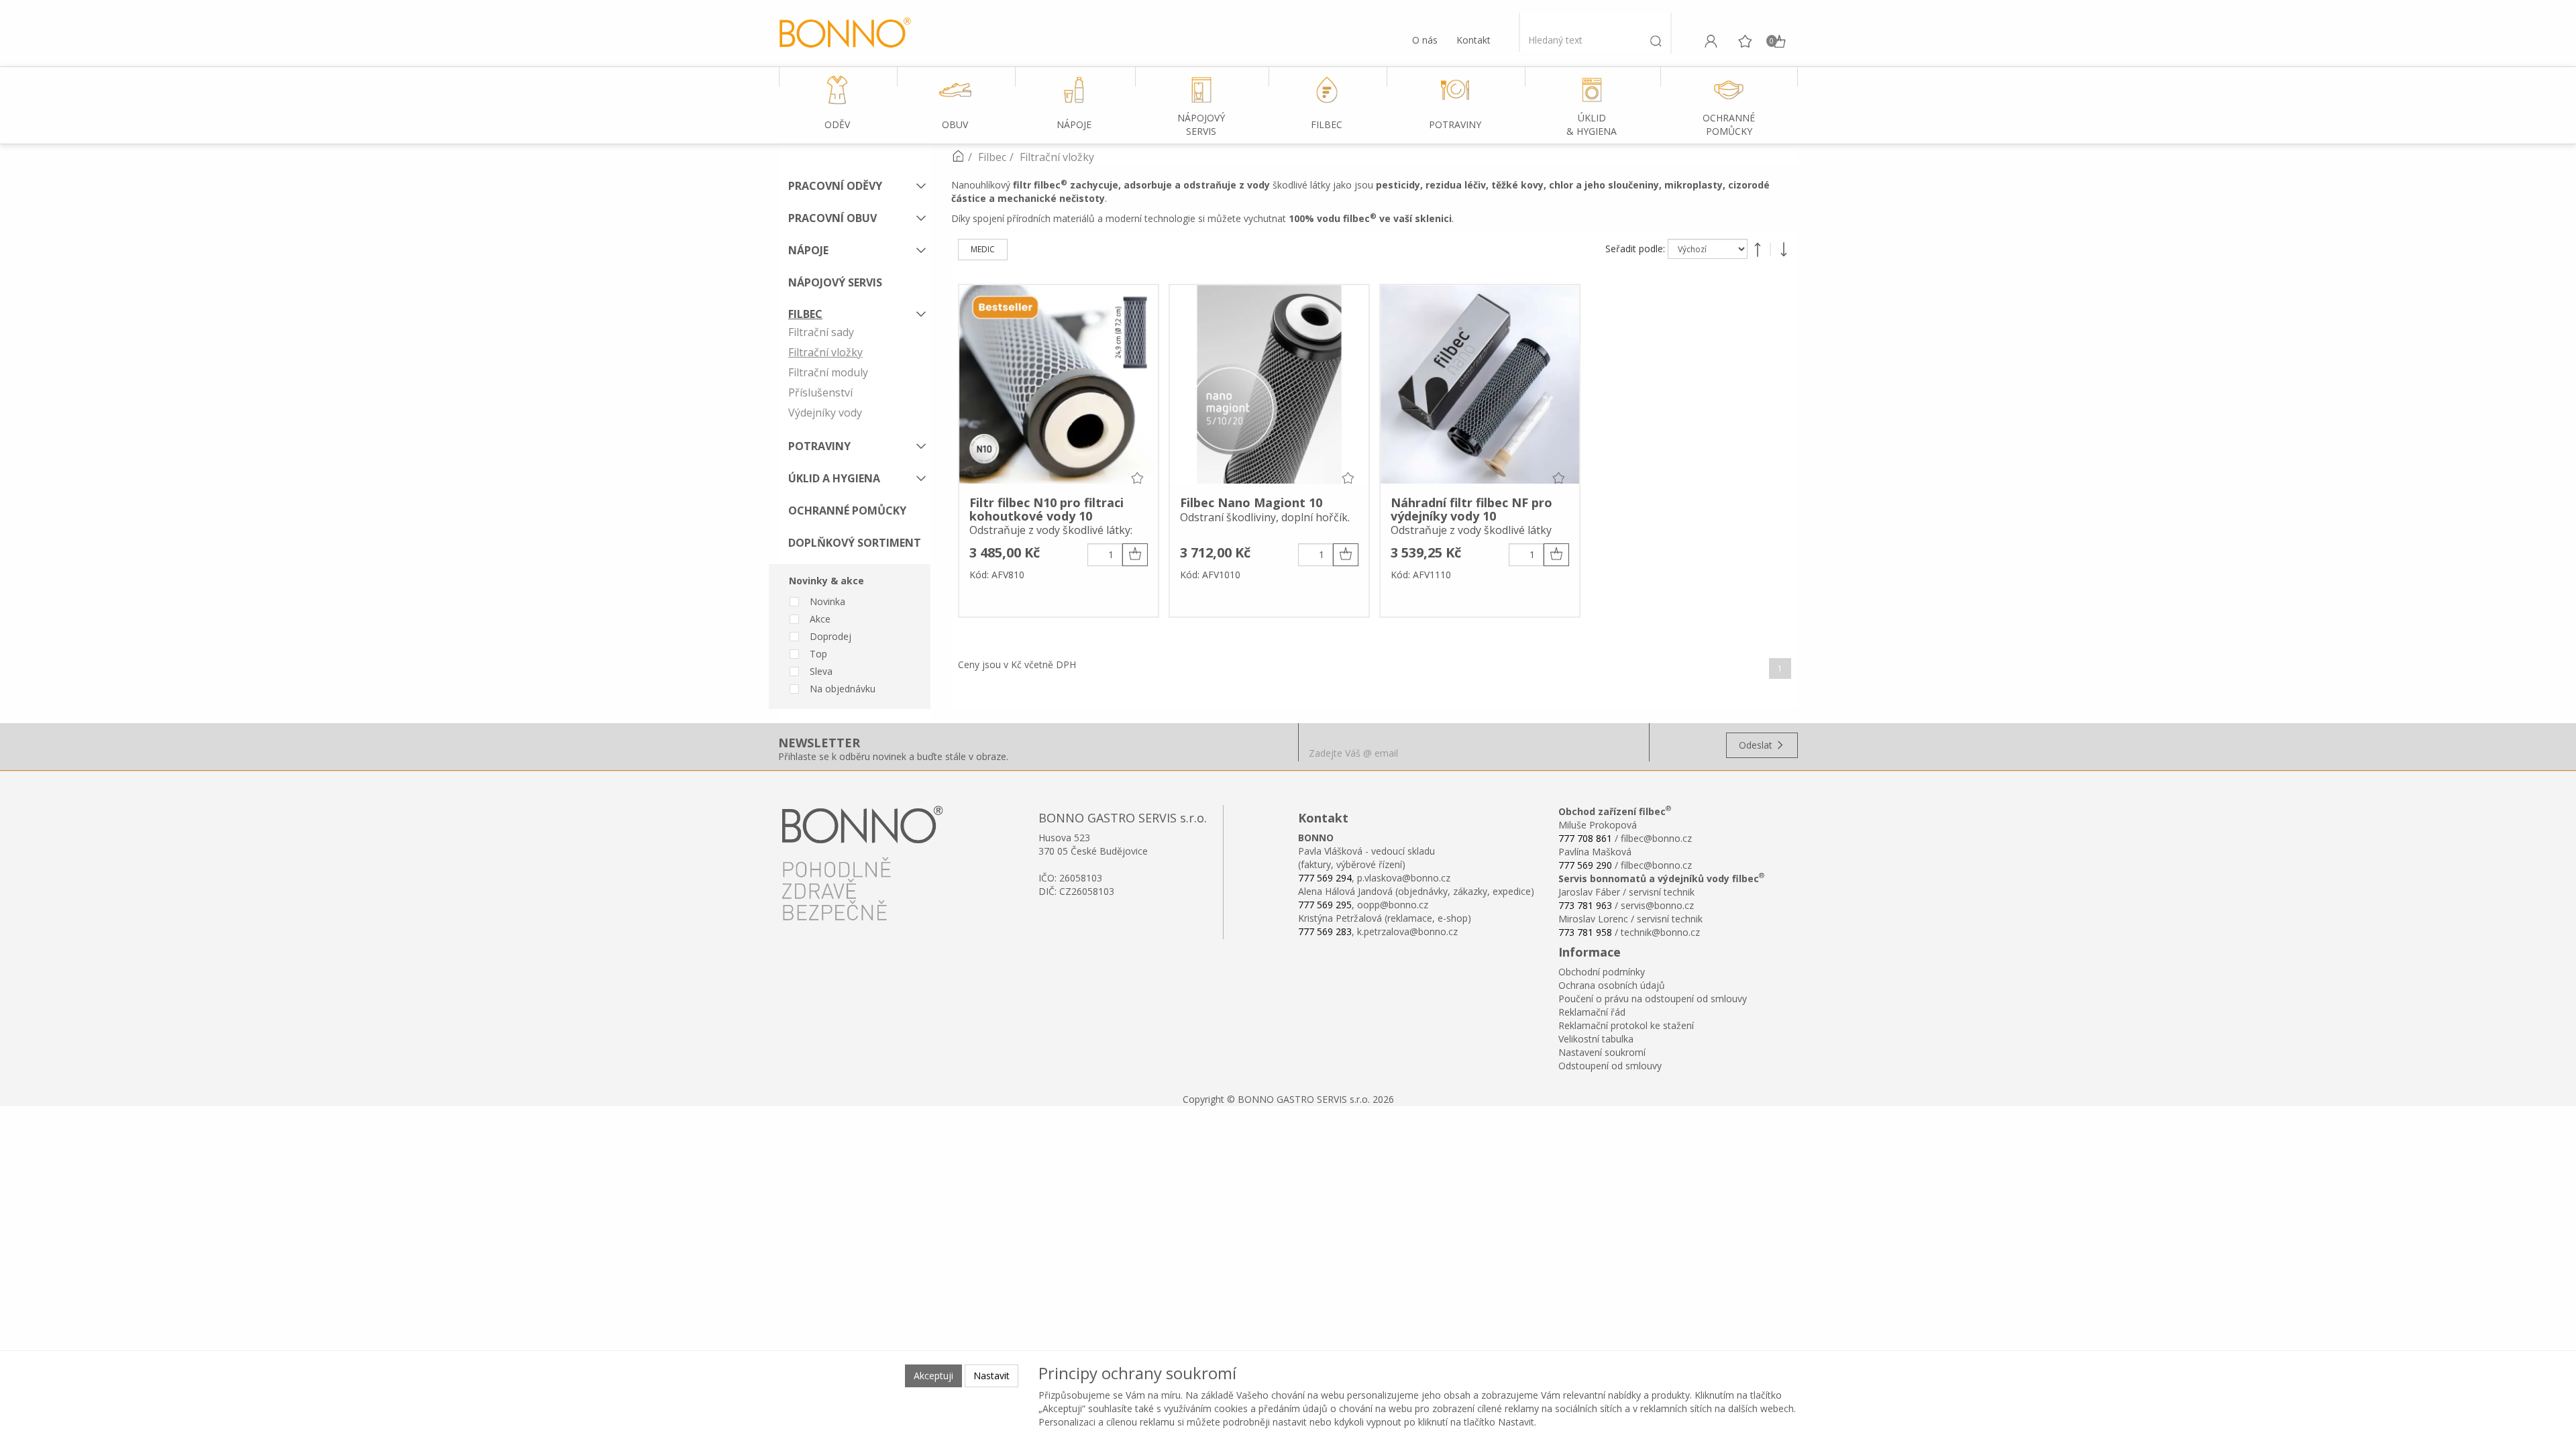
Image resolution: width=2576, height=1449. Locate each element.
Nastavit (991, 1376)
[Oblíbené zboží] (1745, 41)
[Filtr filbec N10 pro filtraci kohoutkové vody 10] (1059, 386)
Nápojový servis (835, 282)
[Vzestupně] (1758, 250)
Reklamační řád (1592, 1012)
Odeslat (1757, 745)
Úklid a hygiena (834, 478)
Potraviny (819, 446)
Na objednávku (843, 689)
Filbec (805, 314)
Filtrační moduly (828, 372)
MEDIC (983, 249)
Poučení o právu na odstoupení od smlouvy (1653, 999)
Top (818, 654)
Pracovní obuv (833, 218)
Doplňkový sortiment (855, 543)
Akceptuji (933, 1376)
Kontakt (1473, 40)
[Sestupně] (1784, 250)
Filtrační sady (821, 332)
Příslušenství (820, 392)
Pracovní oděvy (835, 186)
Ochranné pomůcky (847, 511)
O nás (1425, 40)
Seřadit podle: (1636, 249)
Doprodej (830, 636)
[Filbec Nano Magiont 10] (1269, 386)
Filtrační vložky (825, 352)
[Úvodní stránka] (958, 157)
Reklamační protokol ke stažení (1626, 1025)
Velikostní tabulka (1596, 1039)
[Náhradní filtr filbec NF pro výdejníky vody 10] (1480, 386)
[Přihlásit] (1711, 41)
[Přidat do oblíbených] (1137, 478)
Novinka (827, 601)
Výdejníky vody (825, 413)
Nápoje (808, 250)
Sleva (821, 671)
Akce (820, 619)
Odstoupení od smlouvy (1610, 1066)
